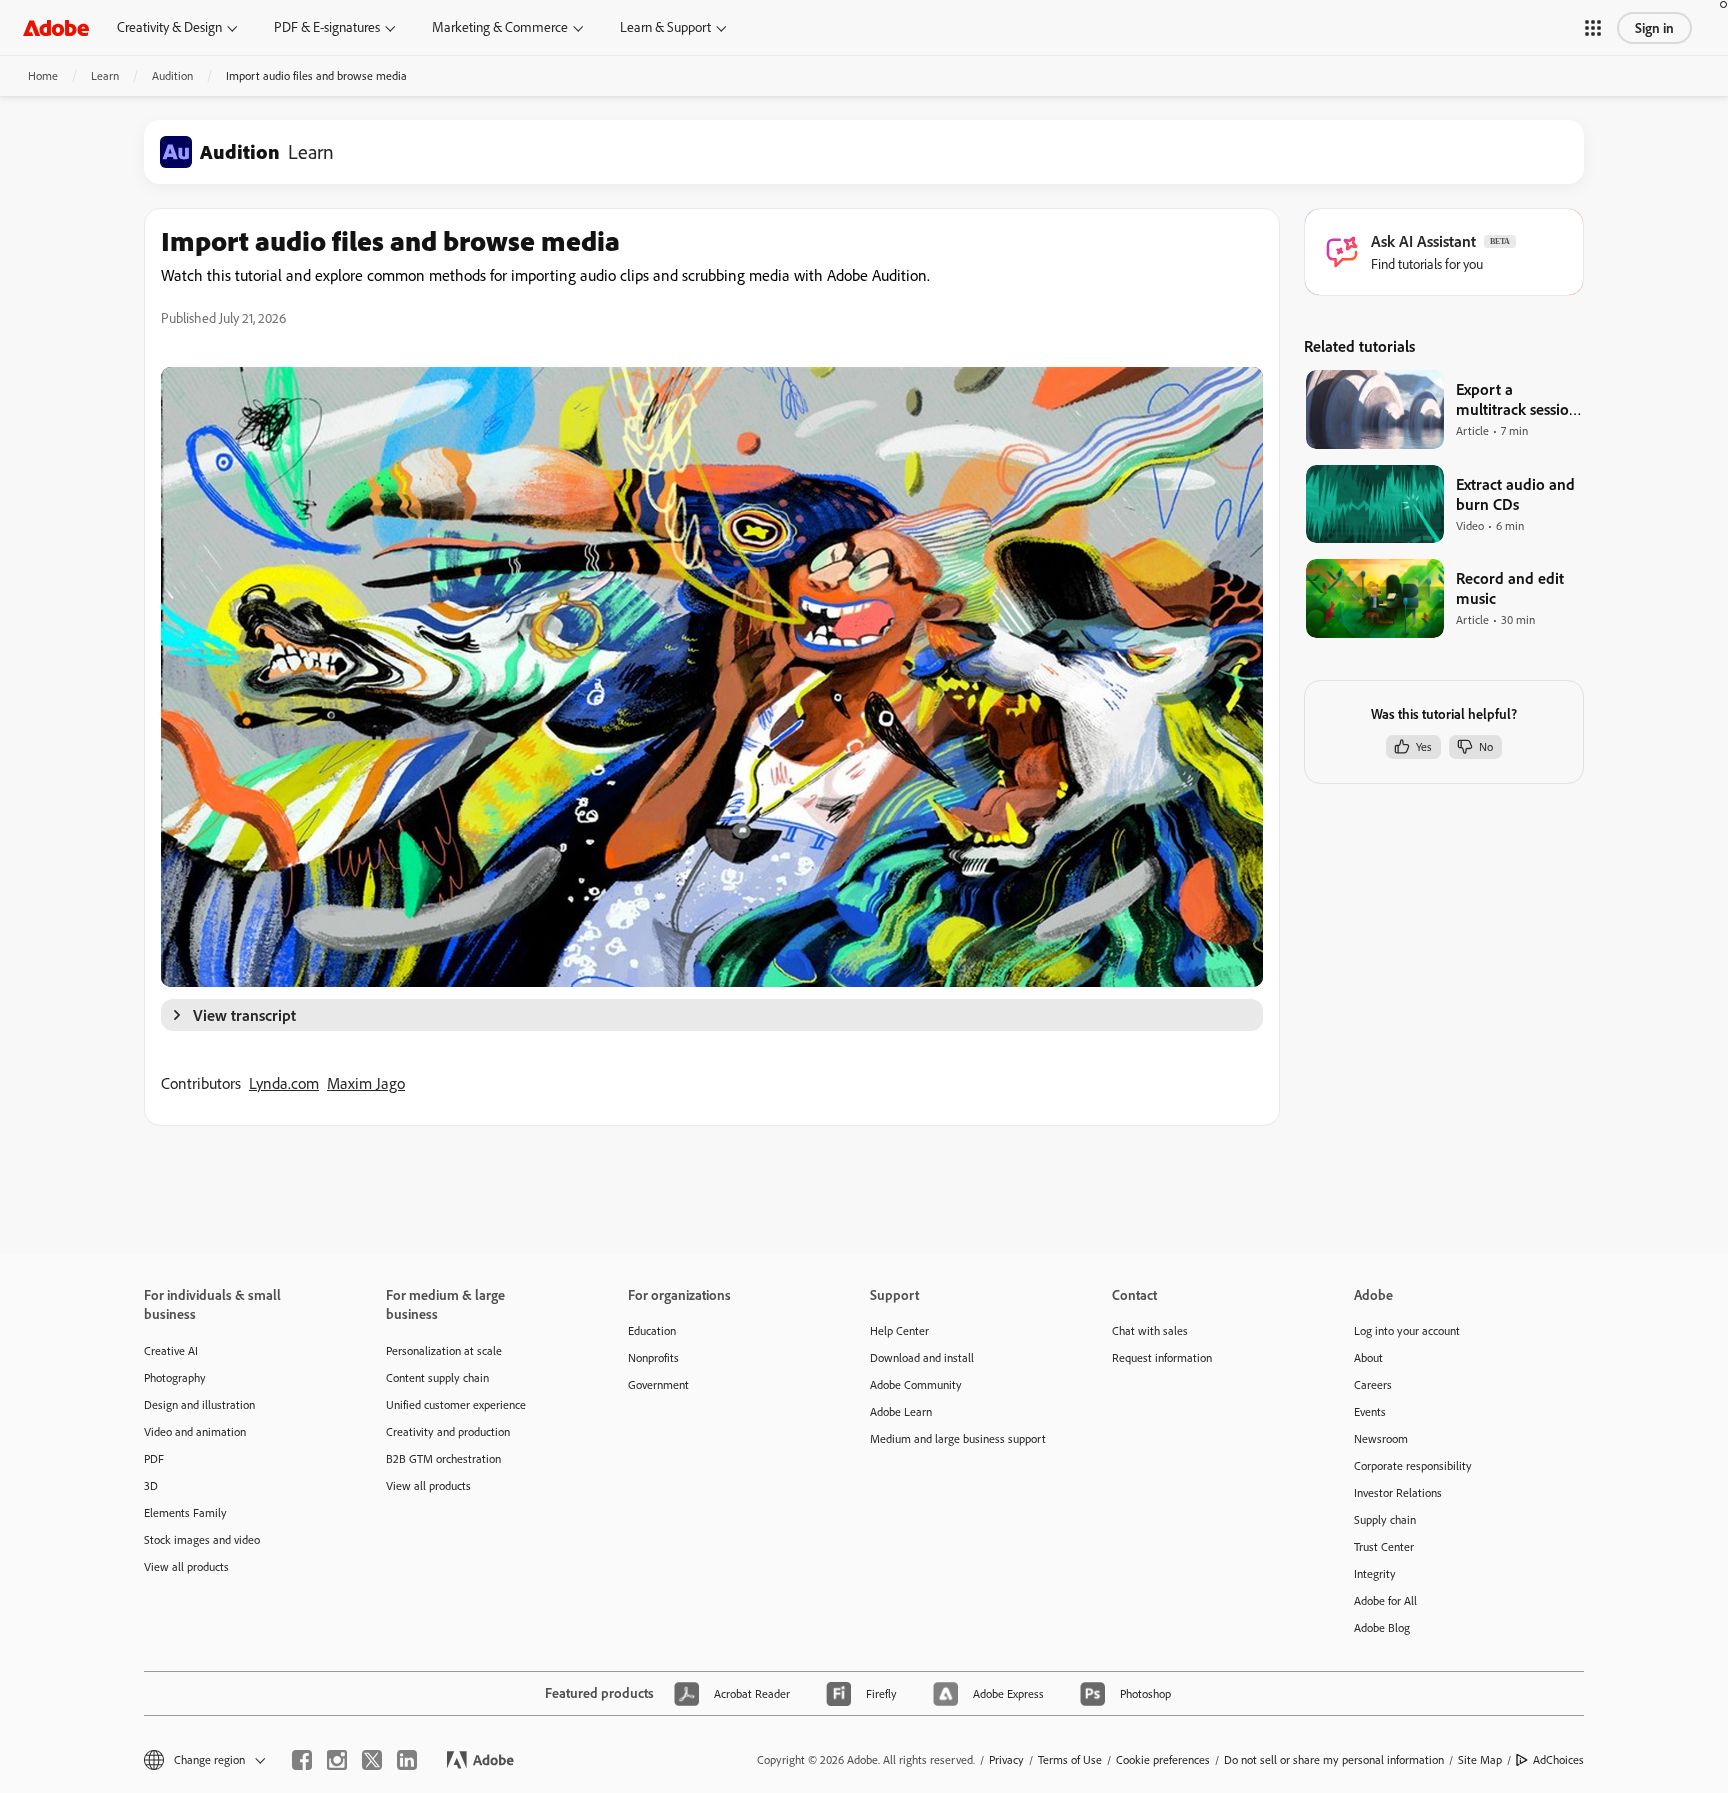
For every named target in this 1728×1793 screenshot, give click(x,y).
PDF (154, 1458)
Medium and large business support (958, 1438)
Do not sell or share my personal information (1334, 1759)
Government (658, 1384)
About (1368, 1357)
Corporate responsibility (1413, 1465)
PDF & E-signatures (327, 27)
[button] (1593, 28)
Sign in (1654, 28)
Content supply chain (437, 1377)
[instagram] (337, 1760)
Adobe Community (916, 1384)
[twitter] (372, 1760)
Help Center (899, 1330)
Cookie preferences (1163, 1759)
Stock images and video (202, 1539)
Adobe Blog (1382, 1627)
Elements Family (185, 1512)
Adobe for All (1385, 1600)
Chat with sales (1150, 1330)
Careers (1373, 1384)
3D (151, 1485)
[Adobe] (56, 27)
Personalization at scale (444, 1350)
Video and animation (195, 1431)
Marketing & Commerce (500, 27)
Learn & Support (665, 27)
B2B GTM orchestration (443, 1458)
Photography (175, 1377)
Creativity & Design (169, 27)
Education (652, 1330)
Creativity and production (448, 1431)
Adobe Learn (901, 1411)
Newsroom (1381, 1438)
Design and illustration (199, 1404)
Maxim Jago (366, 1083)
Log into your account (1407, 1330)
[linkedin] (407, 1760)
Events (1370, 1411)
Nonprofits (653, 1357)
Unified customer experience (456, 1404)
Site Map (1480, 1759)
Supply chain (1385, 1519)
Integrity (1375, 1573)
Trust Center (1384, 1546)
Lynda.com (284, 1083)
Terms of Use (1070, 1759)
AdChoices (1558, 1759)
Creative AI (171, 1350)
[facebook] (302, 1760)
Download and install (922, 1357)
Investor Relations (1398, 1492)
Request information (1162, 1357)
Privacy (1006, 1759)
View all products (186, 1566)
